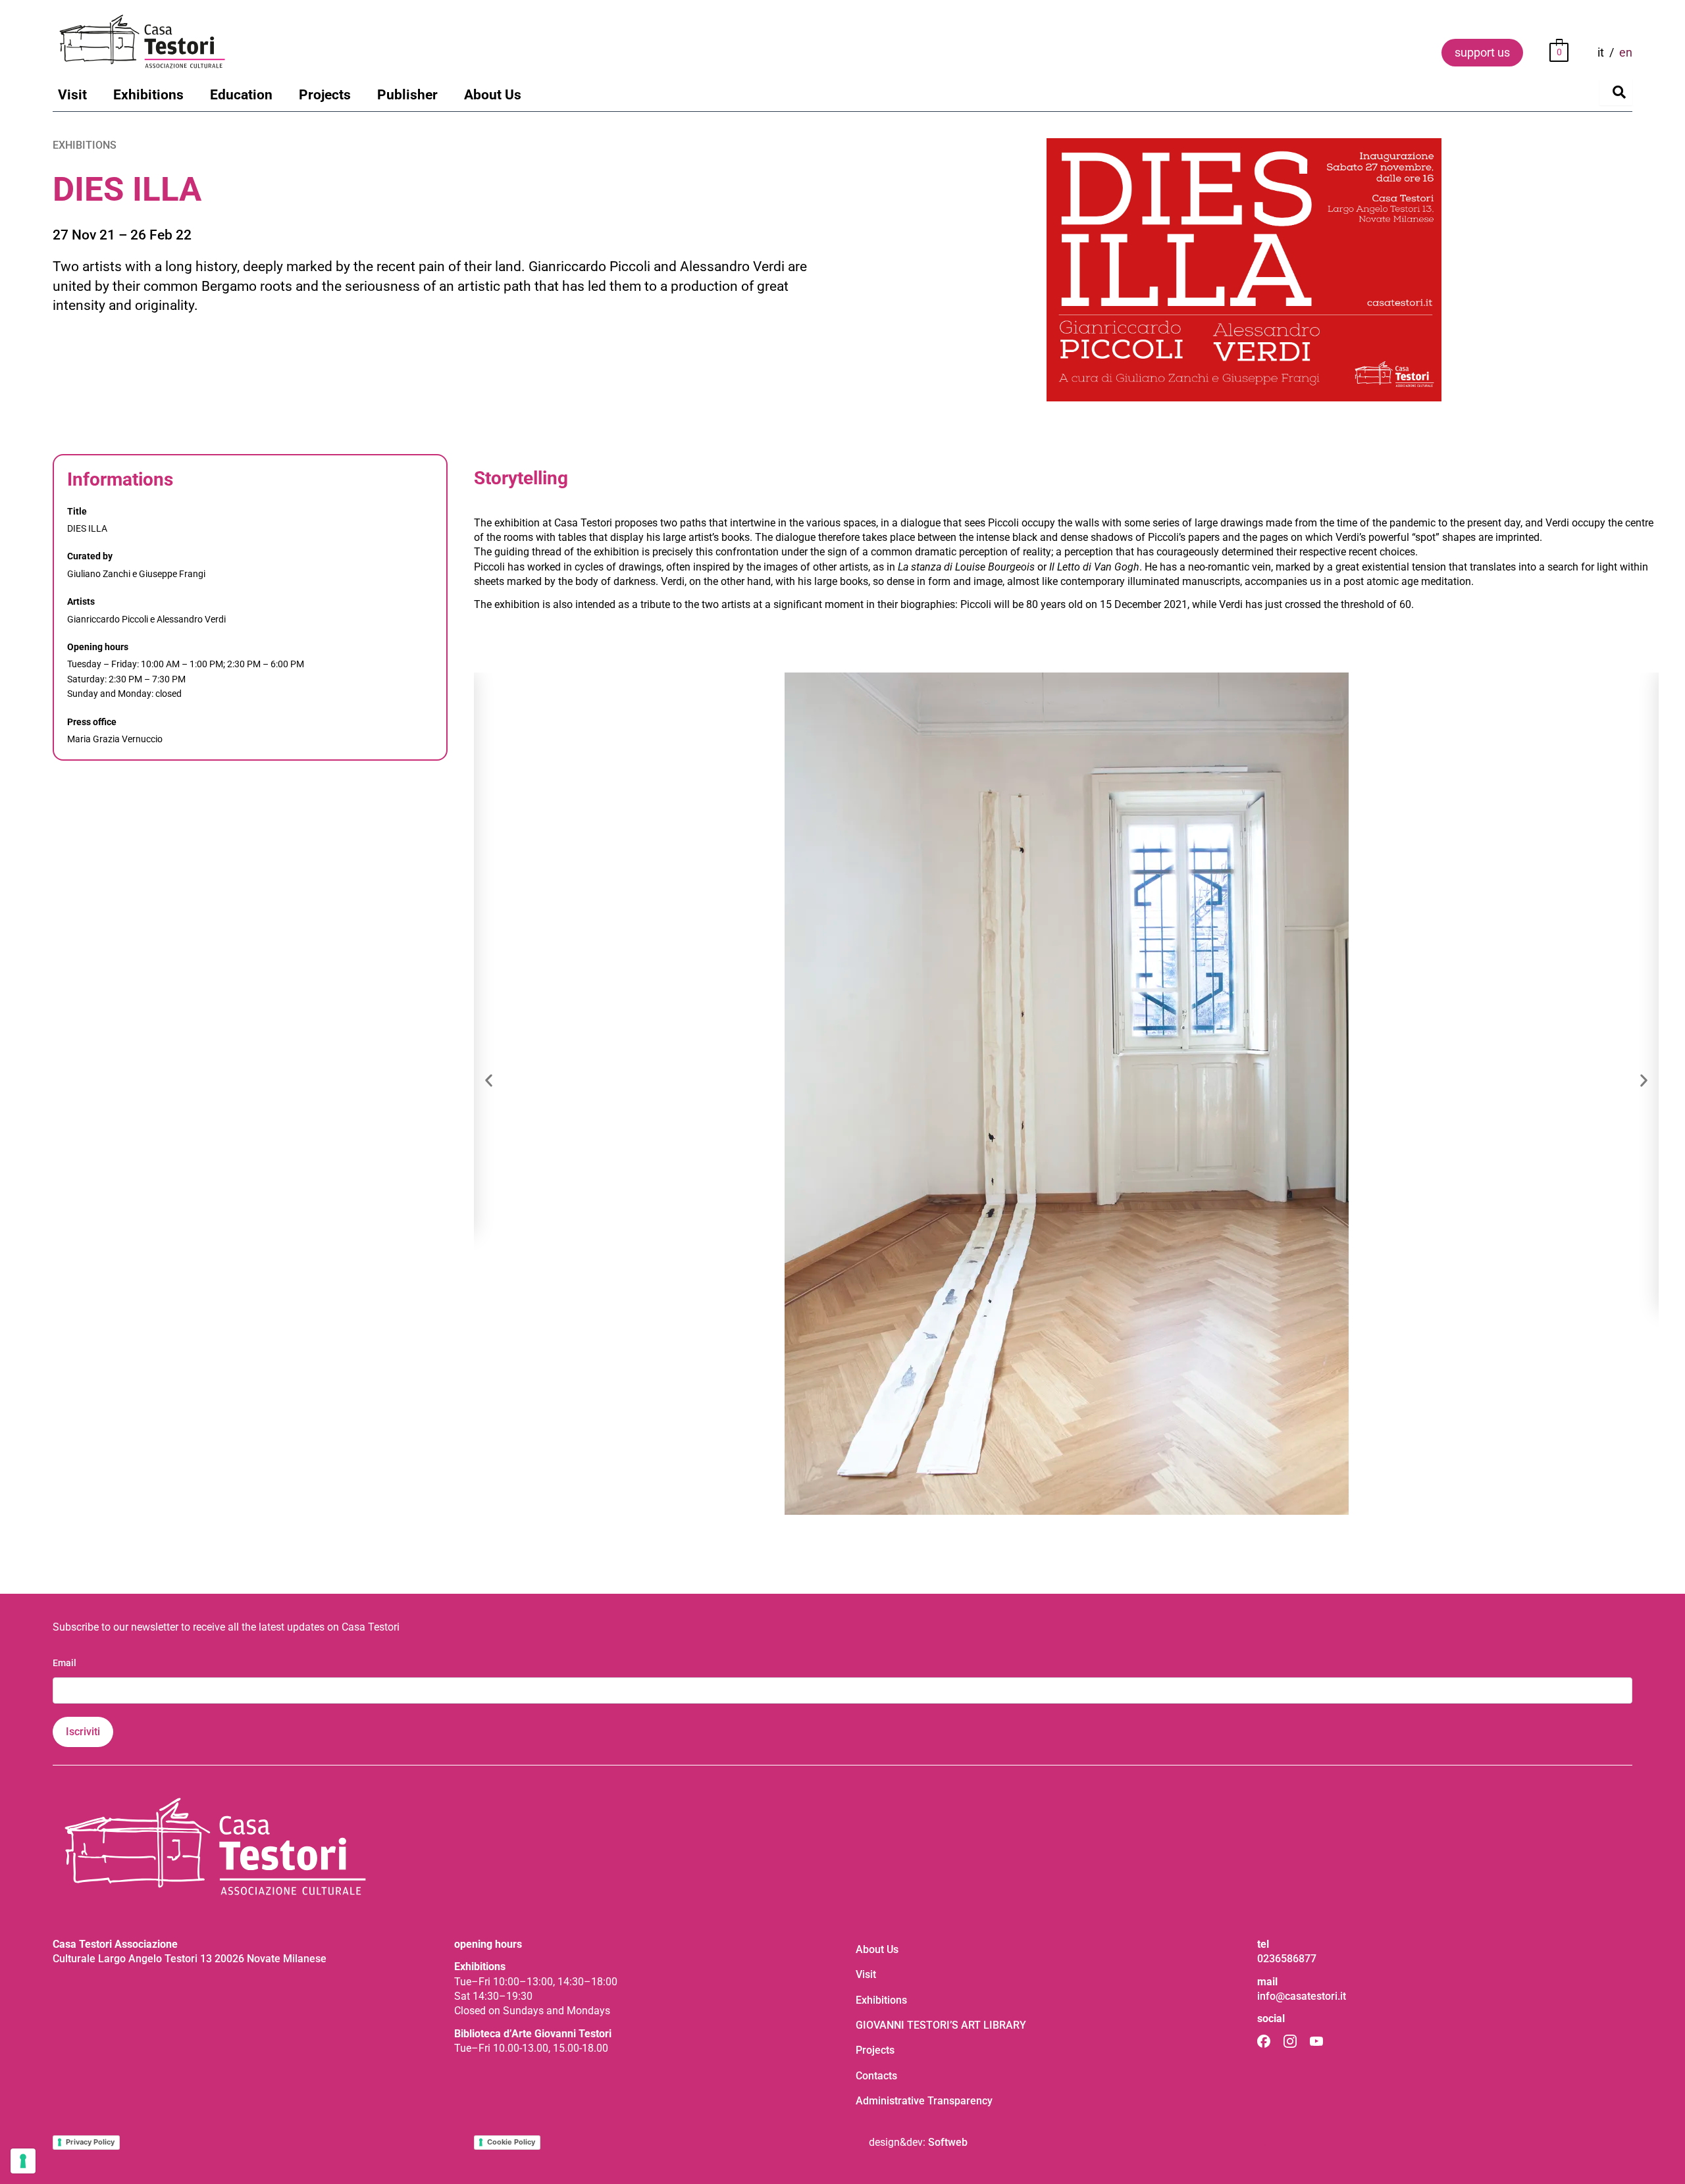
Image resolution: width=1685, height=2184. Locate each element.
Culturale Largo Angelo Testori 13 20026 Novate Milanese (190, 1959)
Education (241, 95)
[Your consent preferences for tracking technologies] (23, 2161)
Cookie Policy (511, 2142)
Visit (72, 95)
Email (65, 1663)
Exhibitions (148, 95)
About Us (493, 95)
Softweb (948, 2142)
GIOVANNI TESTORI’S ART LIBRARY (941, 2025)
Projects (325, 95)
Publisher (407, 95)
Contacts (876, 2076)
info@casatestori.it (1302, 1996)
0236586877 (1287, 1959)
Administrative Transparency (924, 2101)
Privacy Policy (90, 2142)
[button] (489, 1081)
